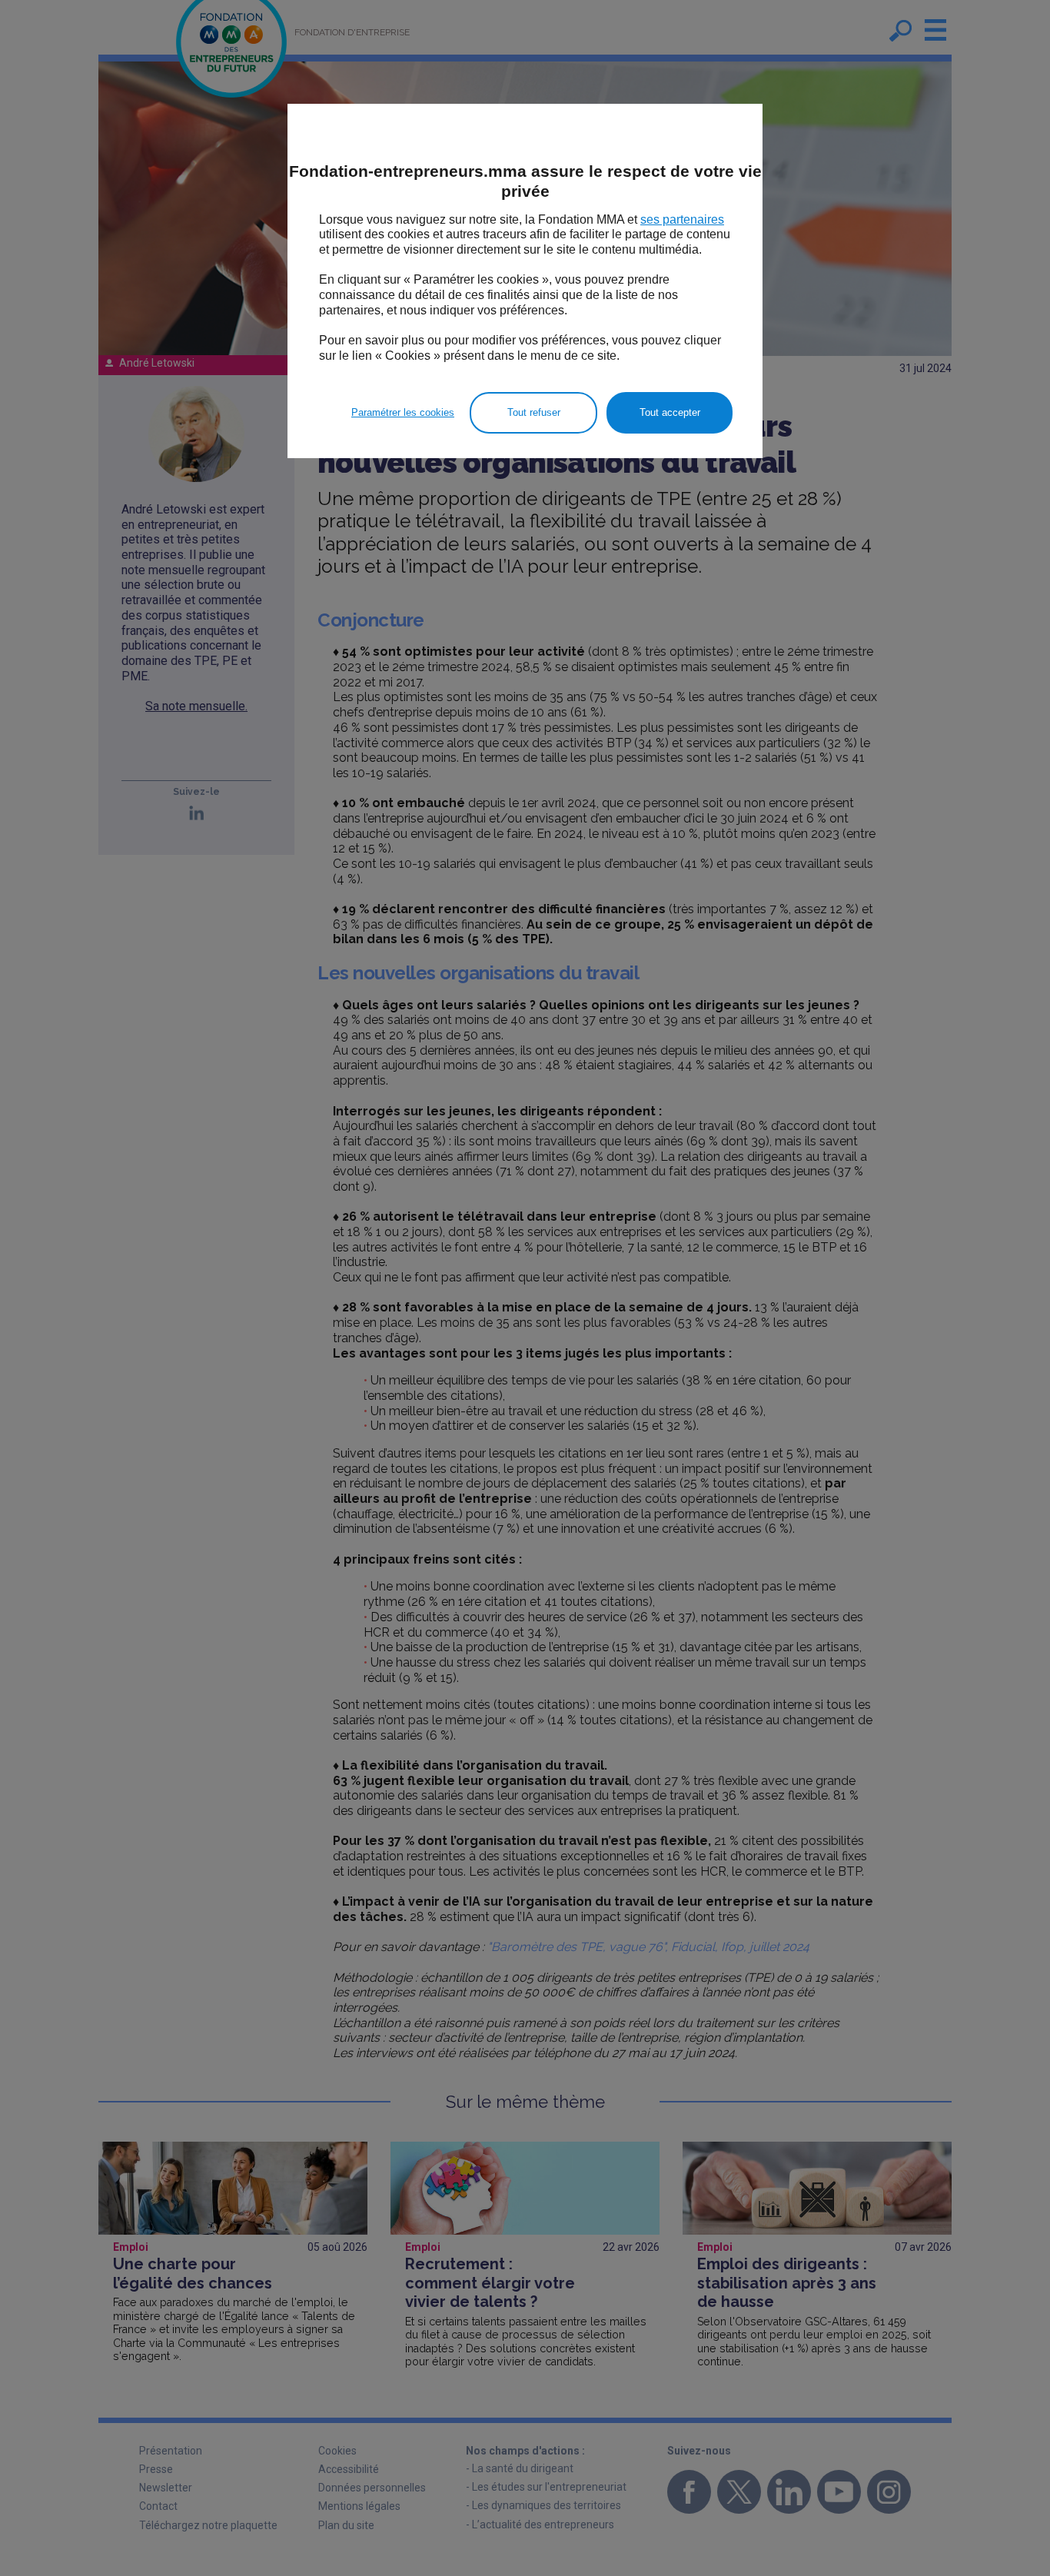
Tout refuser (534, 412)
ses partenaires (682, 219)
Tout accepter (670, 412)
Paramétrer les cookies (403, 412)
